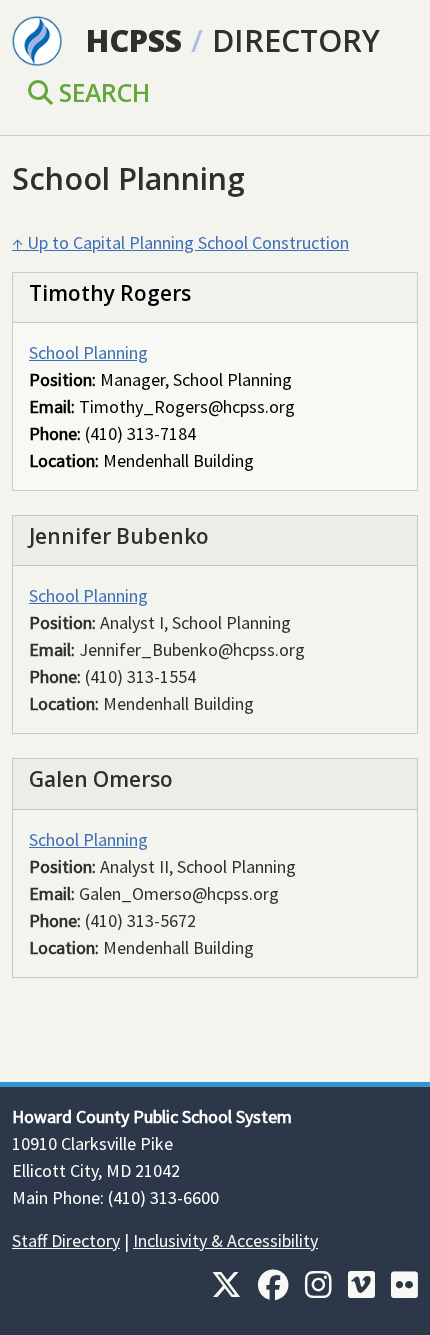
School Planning (88, 352)
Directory (296, 40)
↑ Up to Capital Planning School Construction (180, 242)
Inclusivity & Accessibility (225, 1240)
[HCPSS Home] (37, 39)
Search (101, 92)
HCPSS (134, 40)
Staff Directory (66, 1240)
